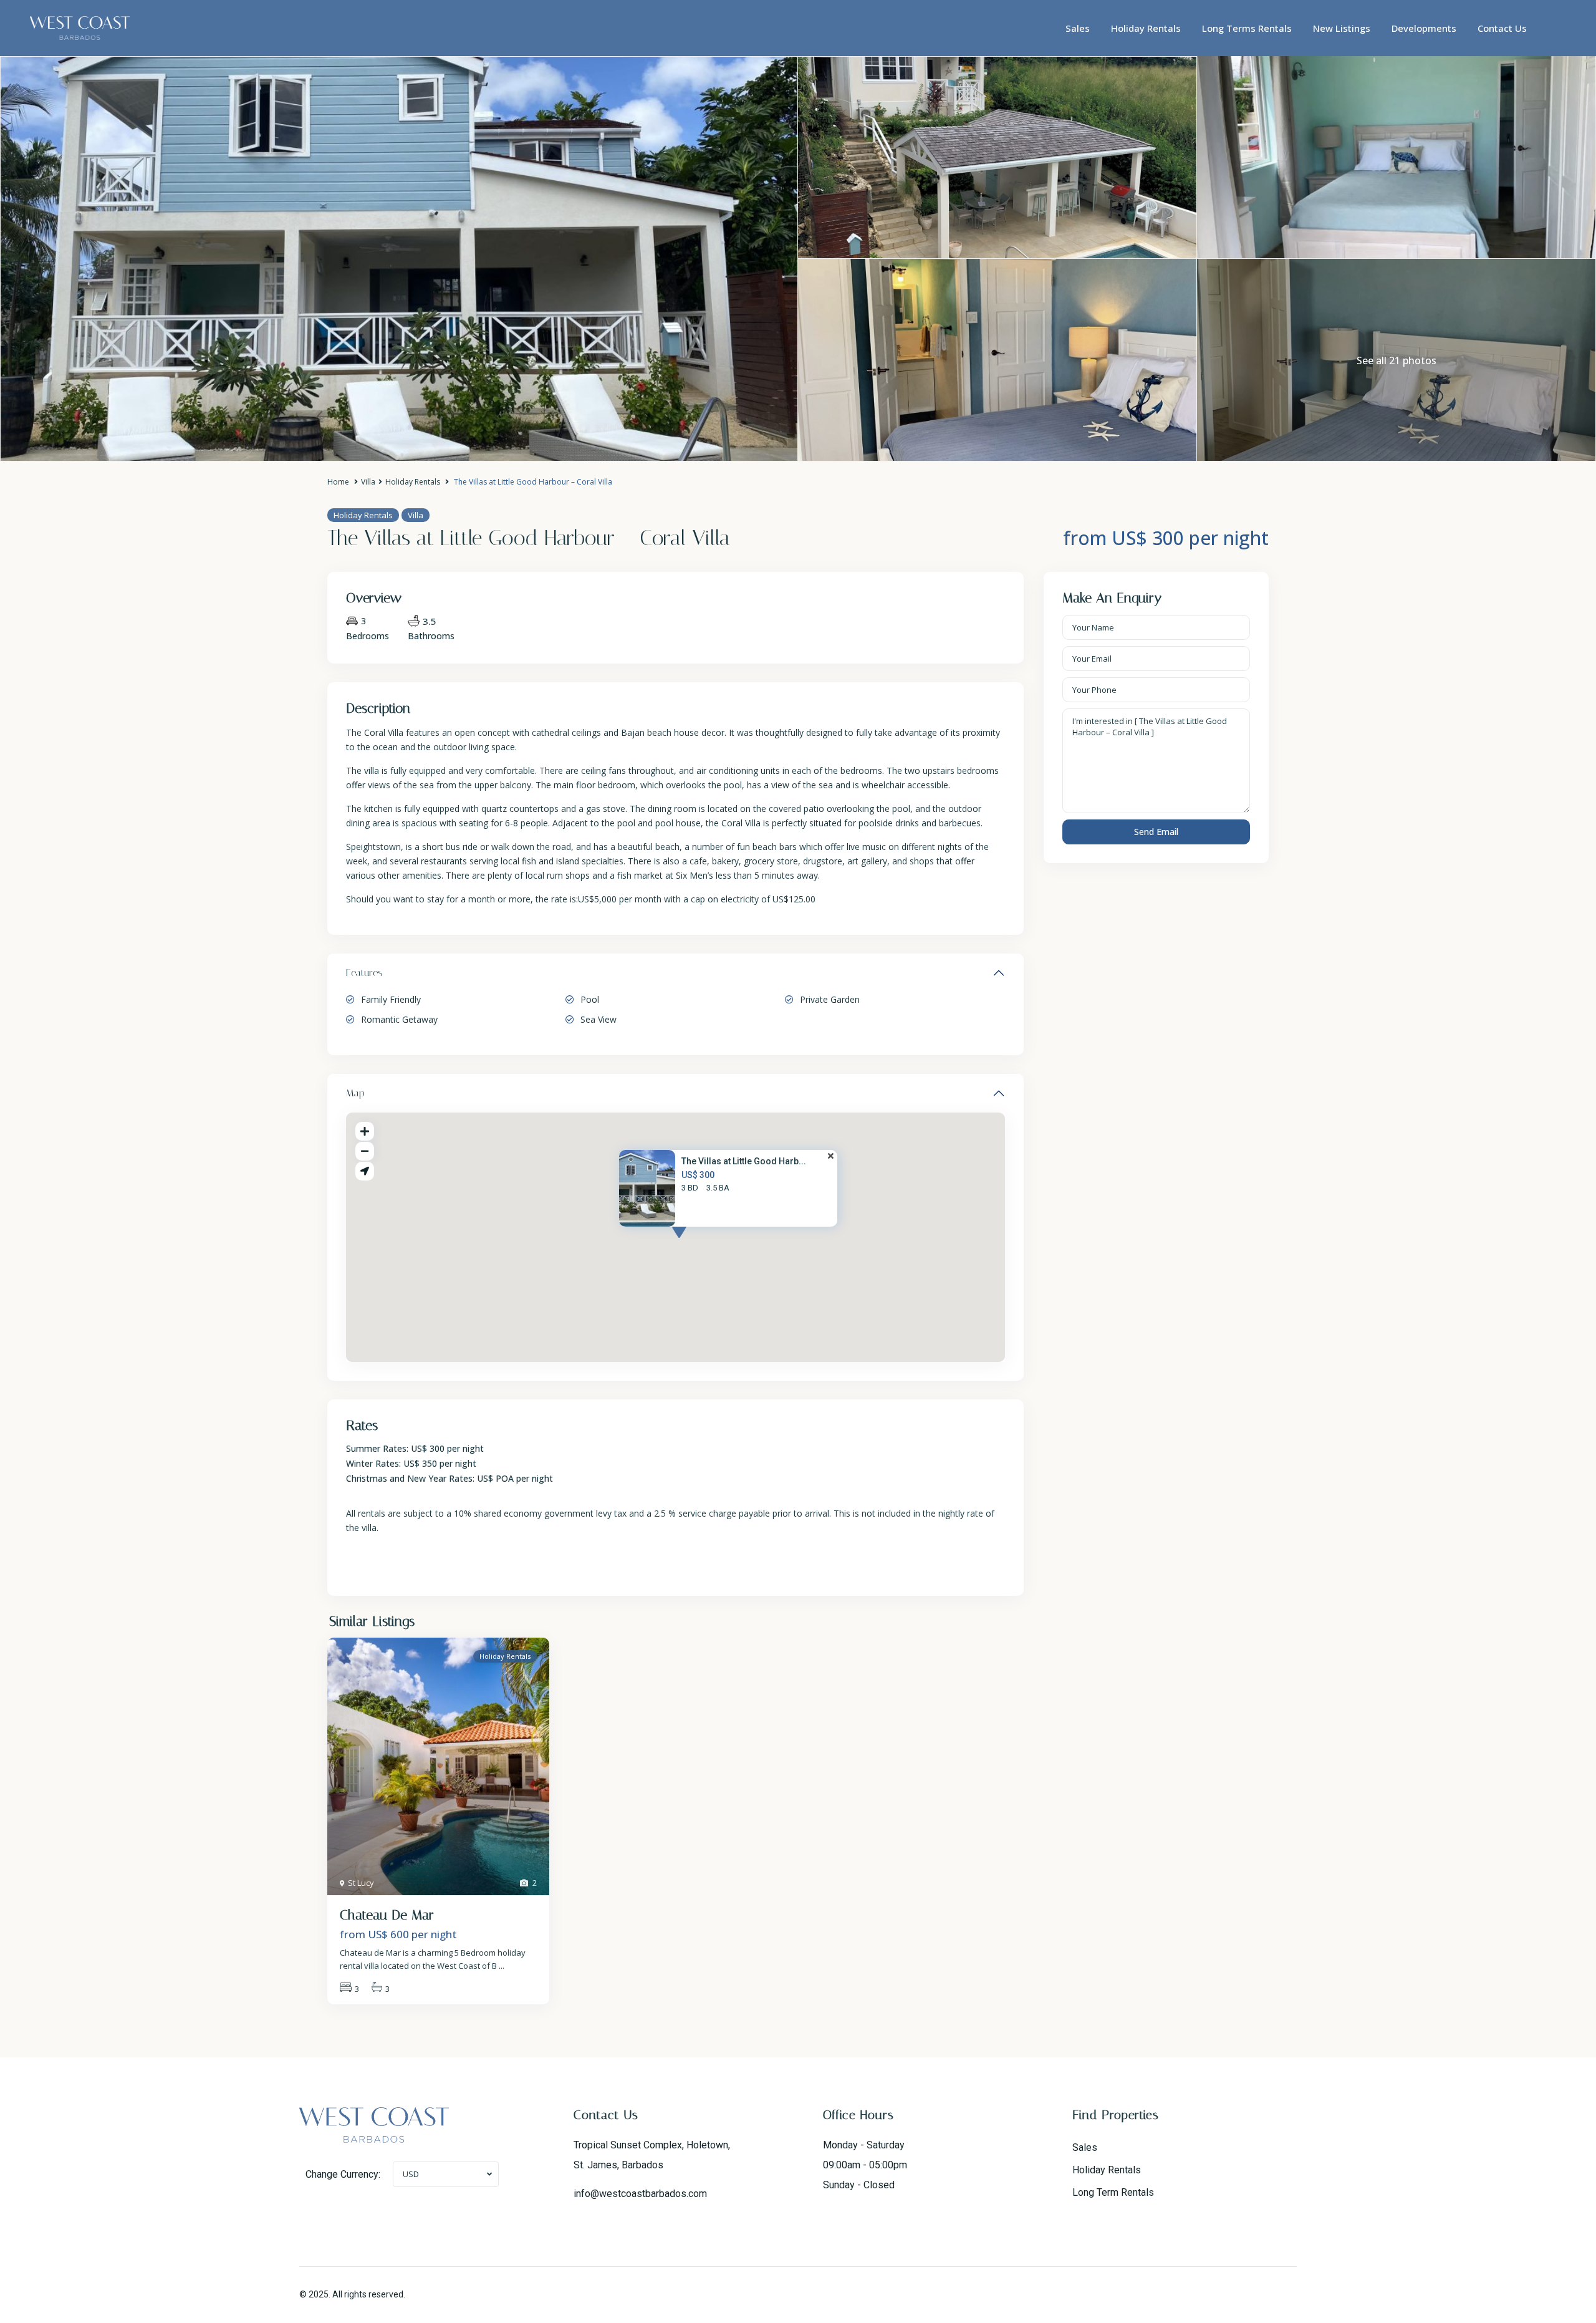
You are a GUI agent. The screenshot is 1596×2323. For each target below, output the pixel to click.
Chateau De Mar (387, 1915)
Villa (368, 482)
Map (355, 1093)
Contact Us (1502, 28)
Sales (1078, 28)
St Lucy (361, 1883)
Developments (1424, 28)
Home (338, 482)
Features (364, 973)
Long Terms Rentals (1247, 28)
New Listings (1342, 28)
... (502, 1966)
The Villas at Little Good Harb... (744, 1161)
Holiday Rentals (1146, 28)
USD (411, 2174)
